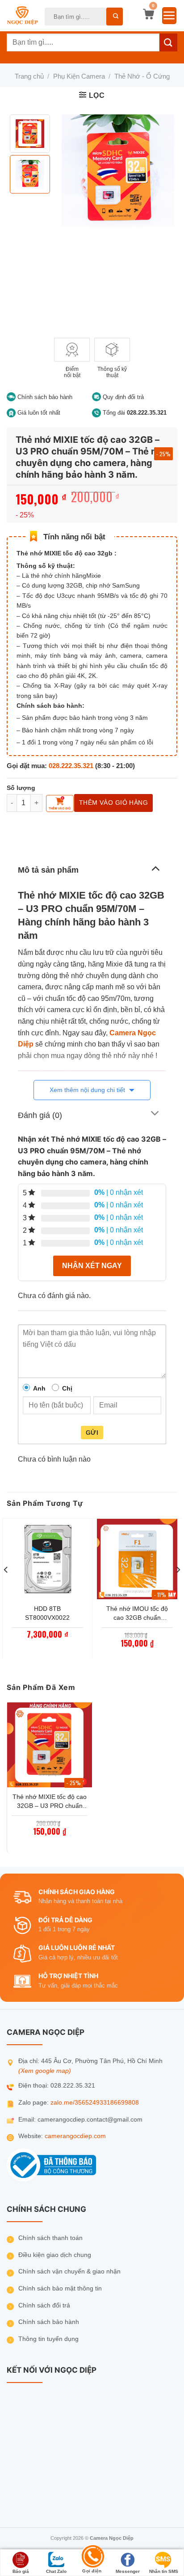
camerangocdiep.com (75, 2136)
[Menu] (169, 16)
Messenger (128, 2571)
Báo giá (21, 2571)
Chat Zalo (56, 2571)
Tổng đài (134, 413)
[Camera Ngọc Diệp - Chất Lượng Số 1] (22, 16)
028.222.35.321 (71, 766)
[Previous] (6, 1588)
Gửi (92, 1433)
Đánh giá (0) (40, 1115)
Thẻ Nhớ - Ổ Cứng (142, 76)
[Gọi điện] (92, 2557)
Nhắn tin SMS (164, 2571)
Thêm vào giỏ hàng (113, 803)
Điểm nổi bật (72, 372)
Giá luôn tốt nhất (38, 413)
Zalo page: (34, 2103)
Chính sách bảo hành (44, 397)
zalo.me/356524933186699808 (95, 2103)
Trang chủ (29, 76)
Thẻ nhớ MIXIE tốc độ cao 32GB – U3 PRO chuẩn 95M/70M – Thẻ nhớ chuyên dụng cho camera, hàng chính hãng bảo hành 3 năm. (50, 1802)
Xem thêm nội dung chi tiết (88, 1090)
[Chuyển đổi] (155, 868)
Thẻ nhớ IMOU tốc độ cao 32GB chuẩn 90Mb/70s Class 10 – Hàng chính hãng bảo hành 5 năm (137, 1614)
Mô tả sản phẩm (48, 870)
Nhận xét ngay (92, 1266)
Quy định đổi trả (122, 397)
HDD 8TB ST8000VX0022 (47, 1613)
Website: (31, 2136)
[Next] (178, 1588)
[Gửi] (115, 17)
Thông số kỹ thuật (112, 372)
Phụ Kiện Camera (79, 76)
